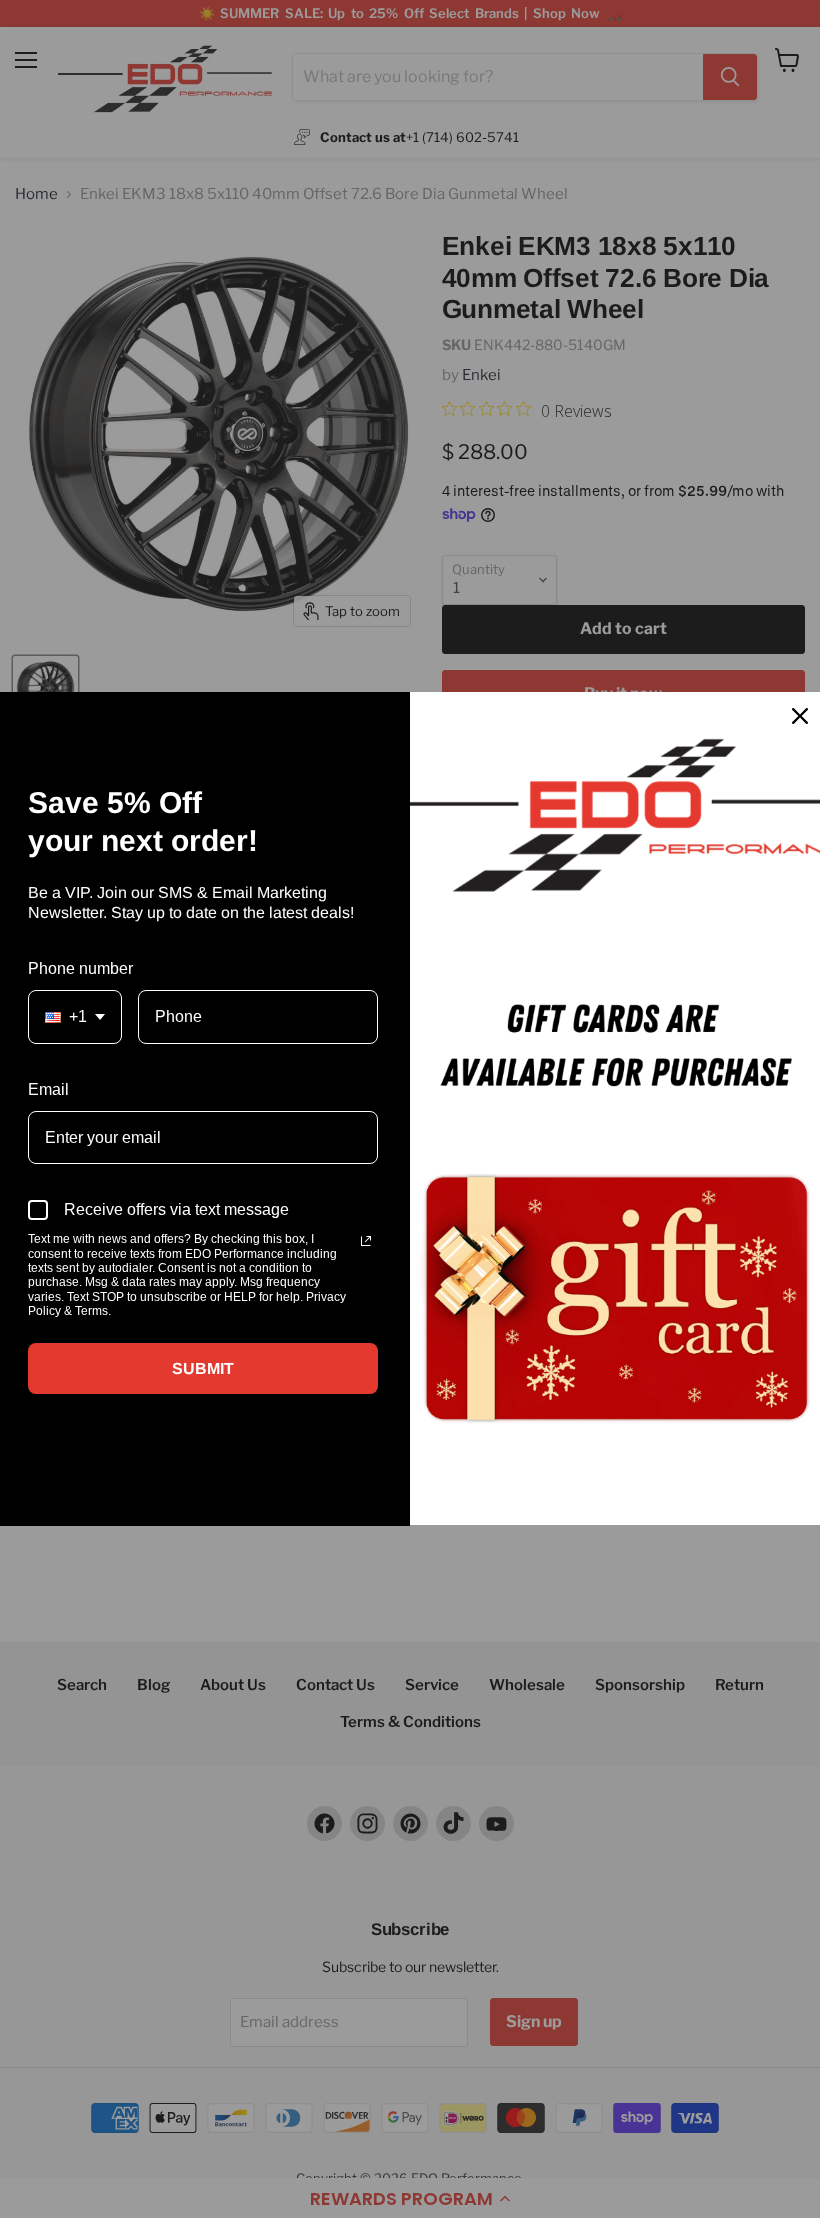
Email (48, 1089)
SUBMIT (203, 1368)
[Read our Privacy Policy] (366, 1241)
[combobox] (75, 1016)
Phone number (80, 968)
